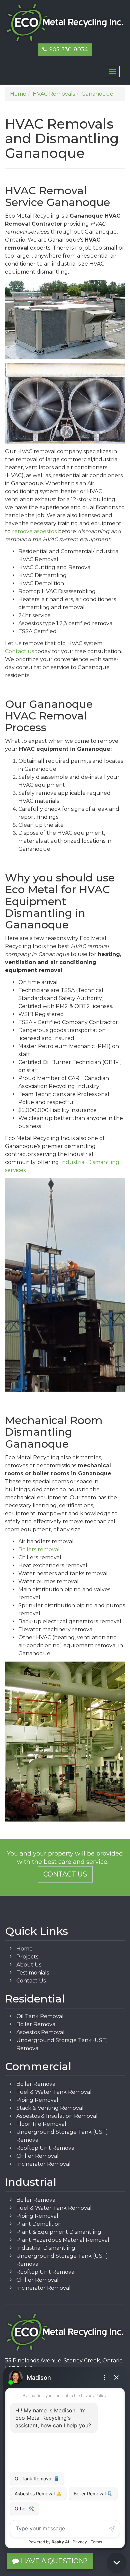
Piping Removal (37, 2100)
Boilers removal (39, 1549)
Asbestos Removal (40, 2032)
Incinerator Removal (43, 2164)
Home (24, 1949)
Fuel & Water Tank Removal (54, 2092)
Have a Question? (53, 2561)
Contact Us (65, 1874)
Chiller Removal (37, 2156)
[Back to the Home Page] (65, 23)
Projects (27, 1957)
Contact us (19, 651)
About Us (29, 1965)
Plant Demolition (39, 2224)
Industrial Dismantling (46, 2248)
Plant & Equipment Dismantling (59, 2232)
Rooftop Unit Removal (46, 2148)
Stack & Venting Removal (50, 2108)
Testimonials (33, 1973)
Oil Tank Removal (40, 2016)
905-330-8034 (67, 49)
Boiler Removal (37, 2024)
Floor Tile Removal (41, 2124)
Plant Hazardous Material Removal (63, 2240)
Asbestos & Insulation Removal (57, 2116)
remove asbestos (34, 531)
